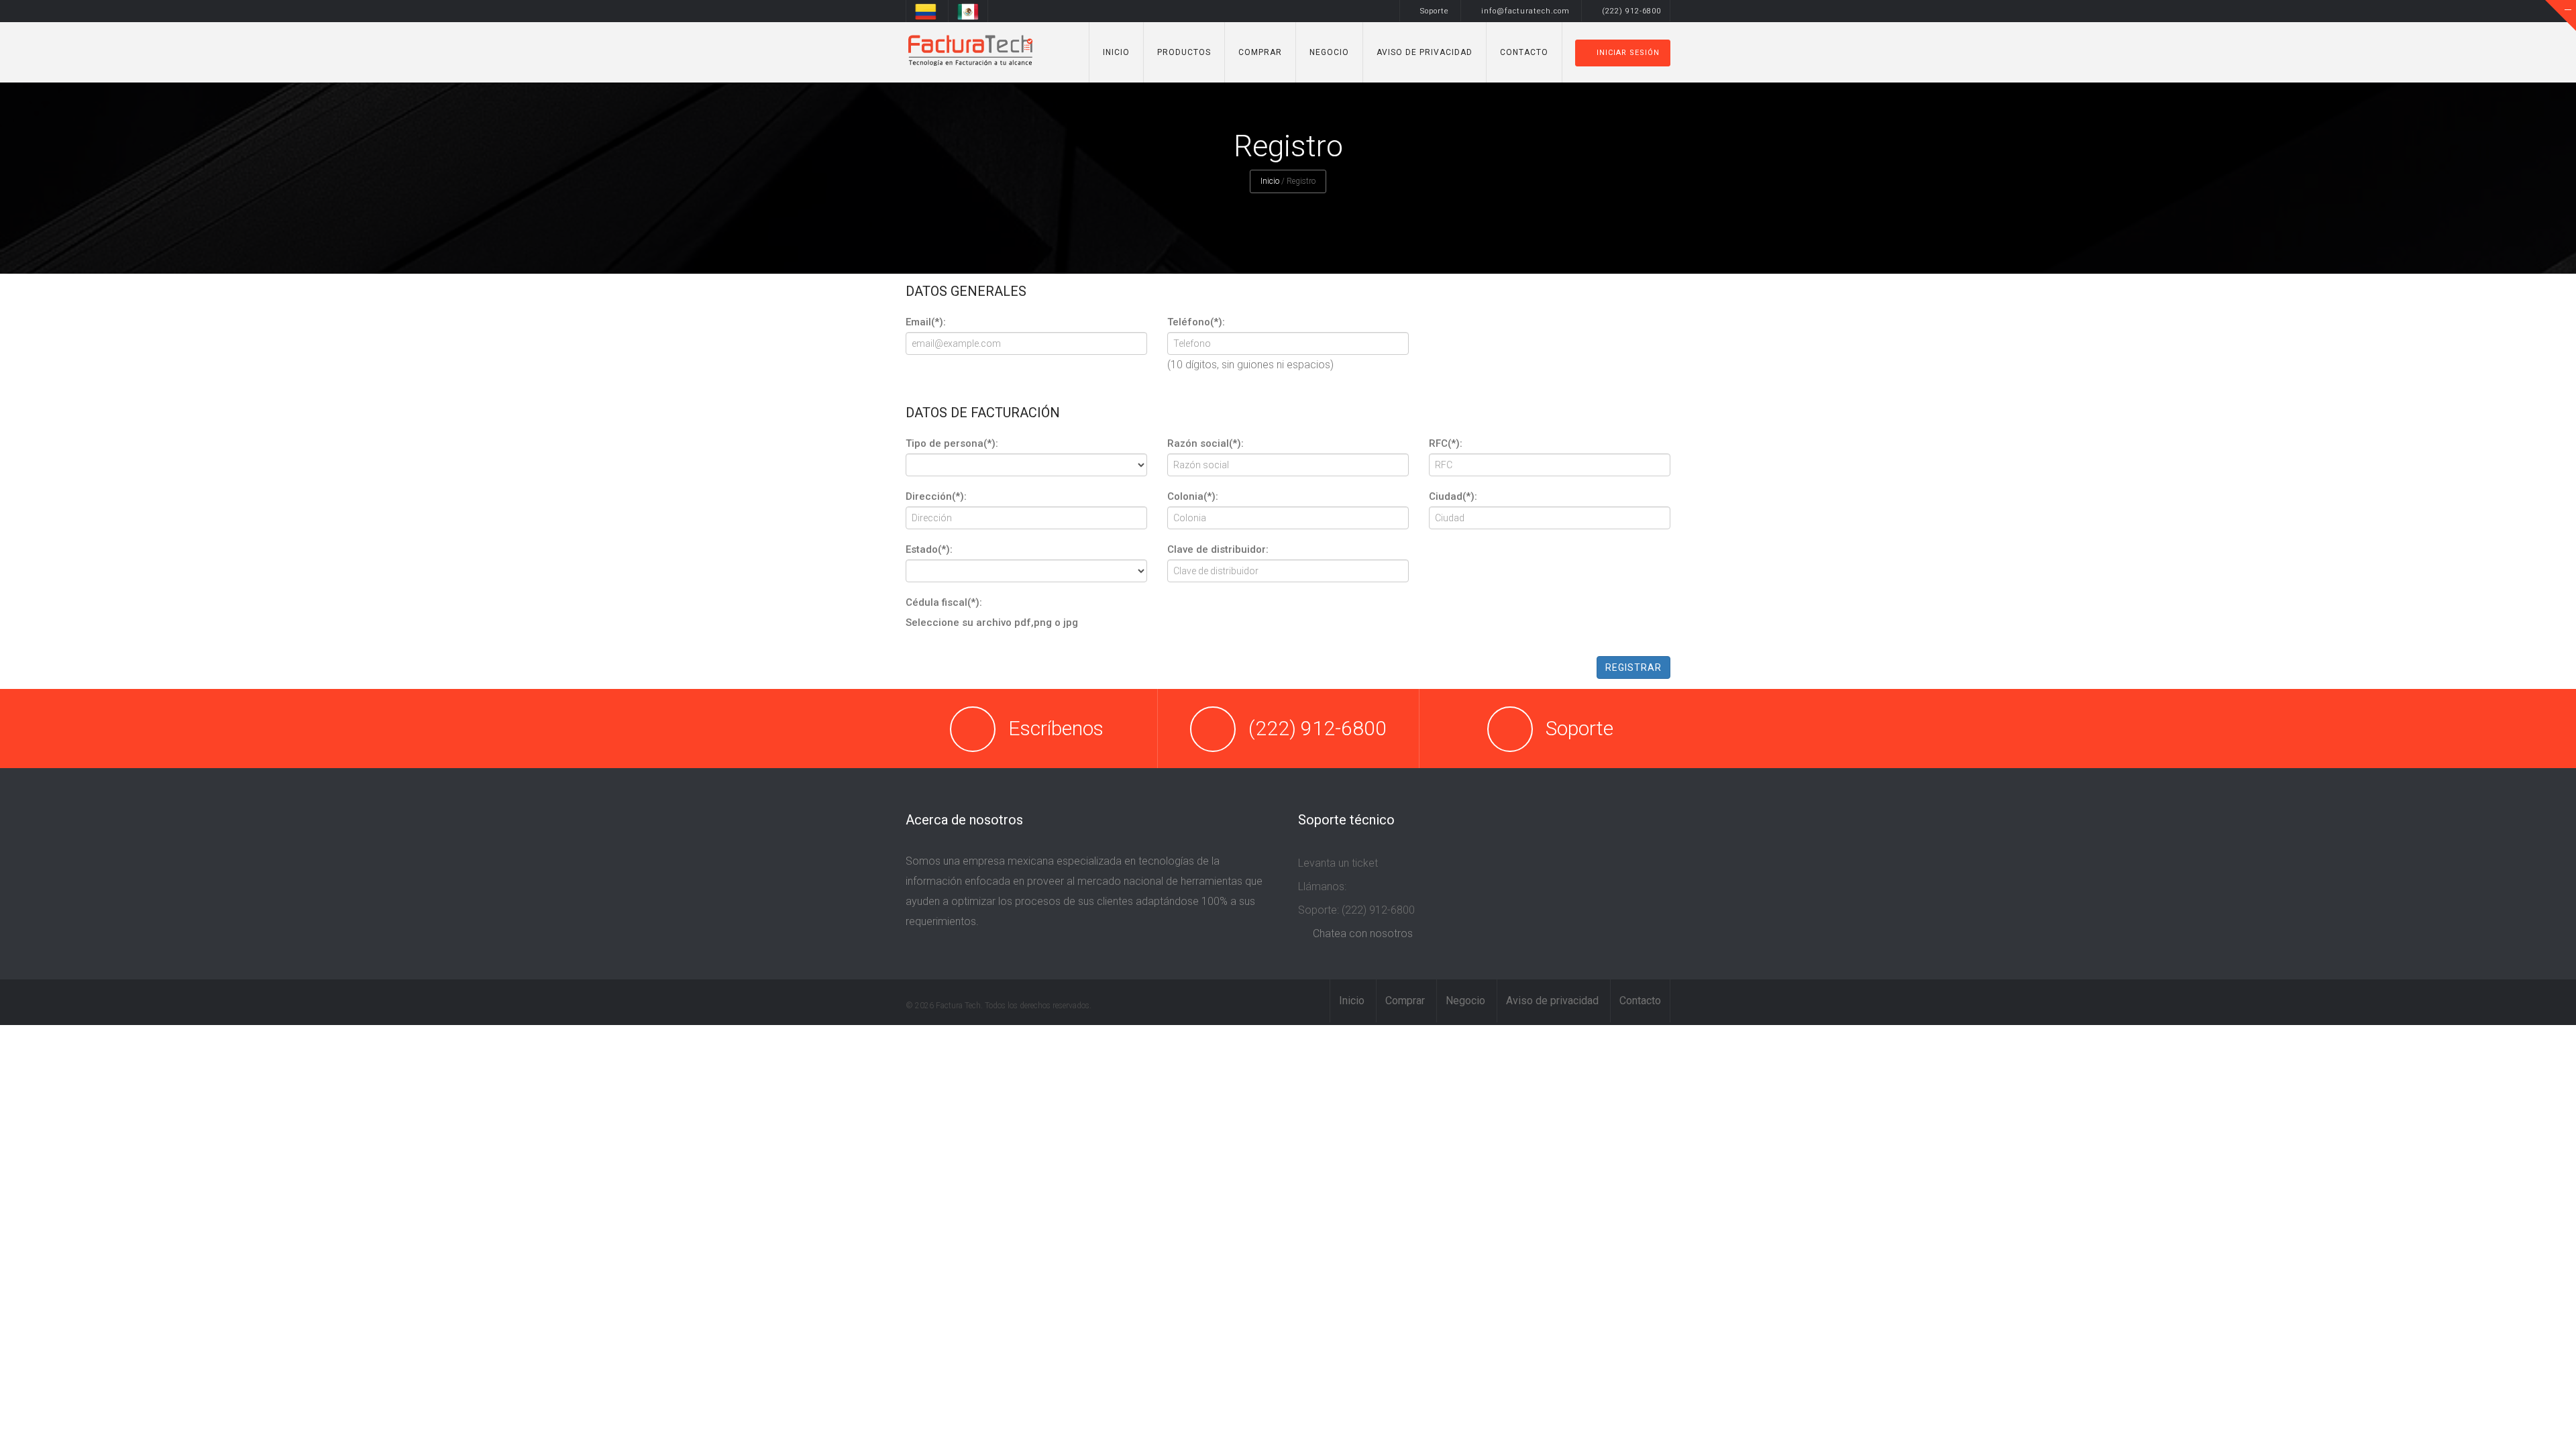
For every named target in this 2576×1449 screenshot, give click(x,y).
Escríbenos (1056, 728)
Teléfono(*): (1196, 322)
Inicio (1116, 52)
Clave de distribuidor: (1218, 549)
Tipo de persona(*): (952, 443)
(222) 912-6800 (1631, 11)
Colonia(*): (1193, 496)
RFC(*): (1446, 443)
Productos (1184, 52)
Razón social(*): (1205, 443)
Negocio (1329, 52)
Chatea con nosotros (1363, 933)
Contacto (1524, 52)
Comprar (1260, 52)
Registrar (1633, 667)
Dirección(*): (936, 496)
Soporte (1435, 11)
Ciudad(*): (1453, 496)
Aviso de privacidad (1425, 52)
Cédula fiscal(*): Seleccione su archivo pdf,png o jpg (993, 612)
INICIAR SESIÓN (1628, 53)
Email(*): (926, 322)
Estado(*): (929, 549)
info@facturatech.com (1525, 11)
